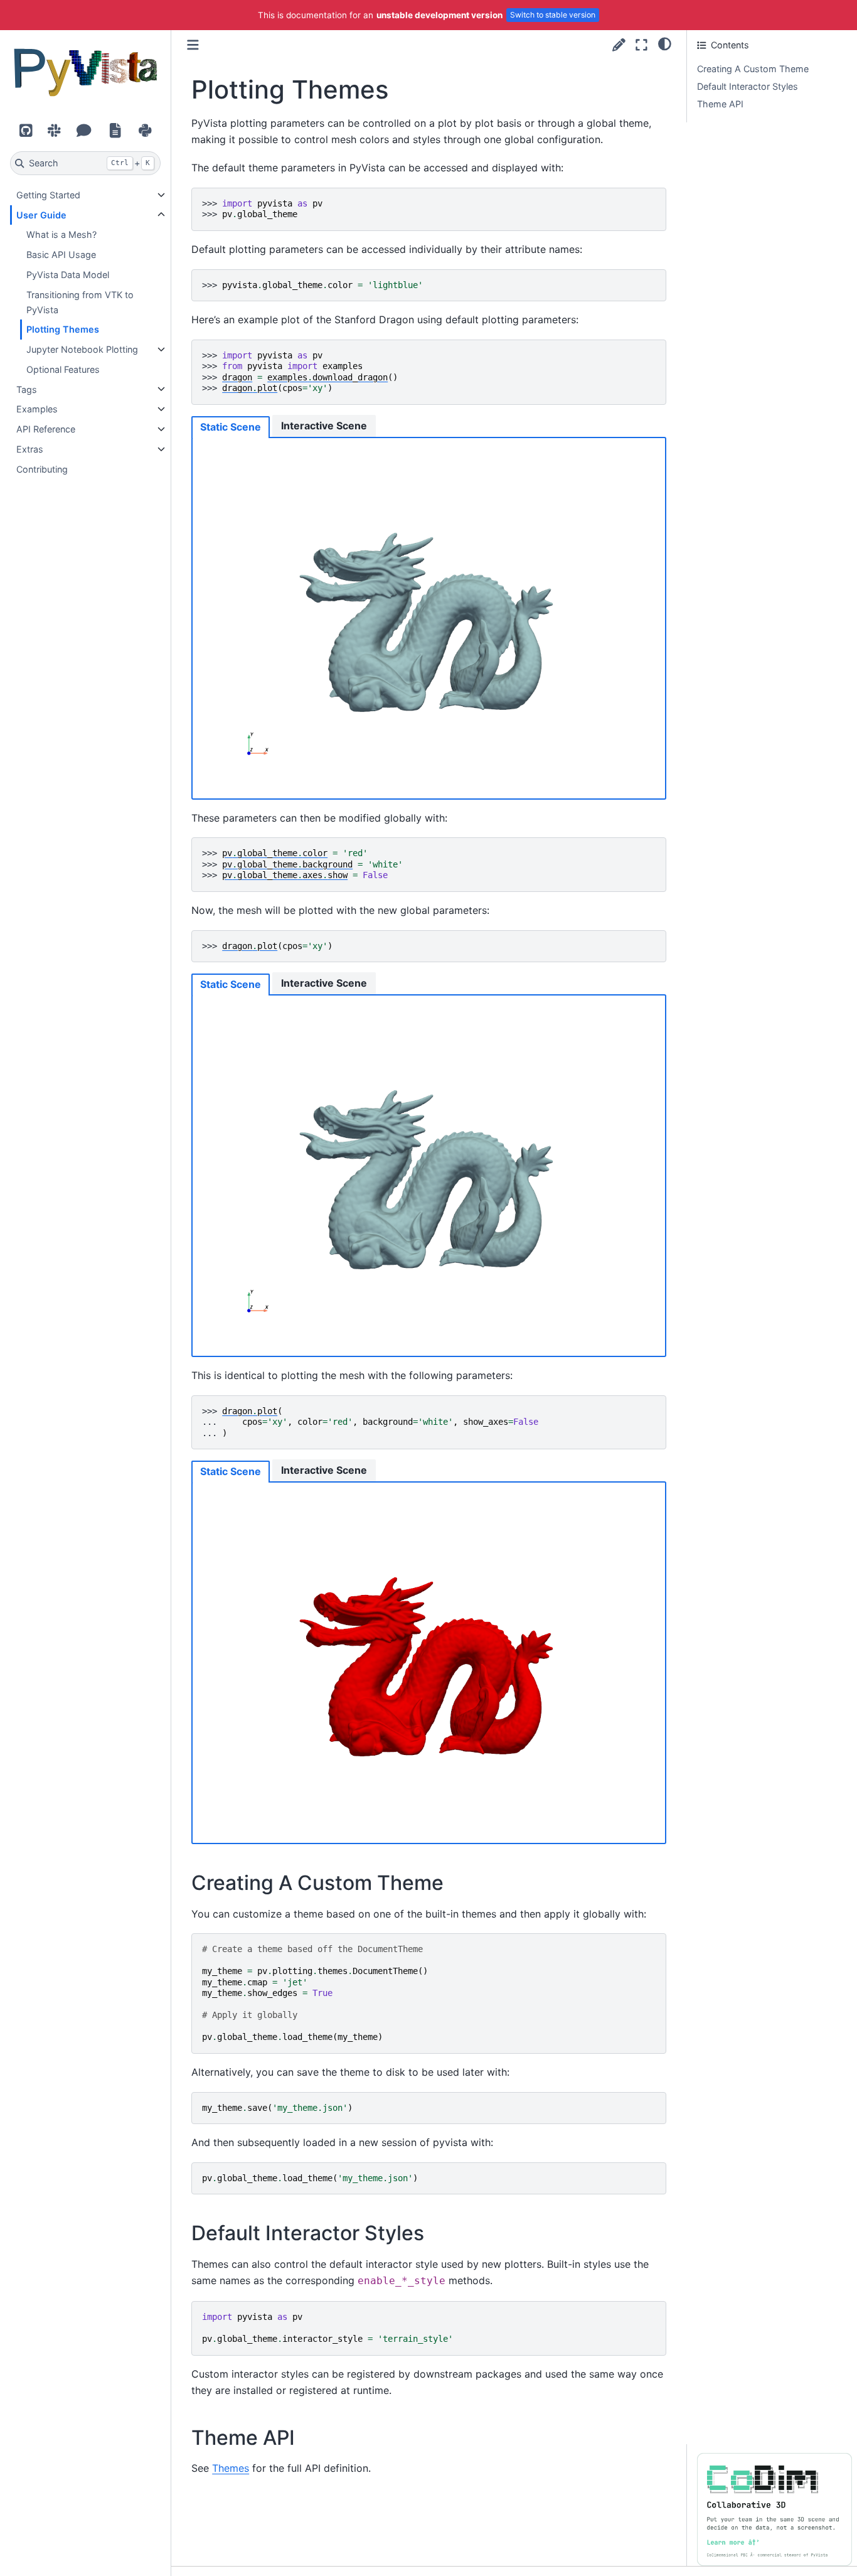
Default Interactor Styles (748, 86)
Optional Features (63, 369)
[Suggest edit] (619, 45)
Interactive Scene (324, 426)
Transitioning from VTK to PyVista (80, 302)
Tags (27, 389)
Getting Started (48, 195)
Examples (37, 409)
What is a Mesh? (61, 234)
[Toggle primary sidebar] (193, 45)
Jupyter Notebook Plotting (82, 349)
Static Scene (231, 427)
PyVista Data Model (68, 275)
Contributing (42, 469)
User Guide (41, 215)
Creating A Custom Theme (753, 69)
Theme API (720, 104)
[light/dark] (665, 43)
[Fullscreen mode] (641, 45)
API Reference (46, 429)
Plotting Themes (63, 329)
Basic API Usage (61, 255)
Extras (30, 449)
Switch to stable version (553, 15)
